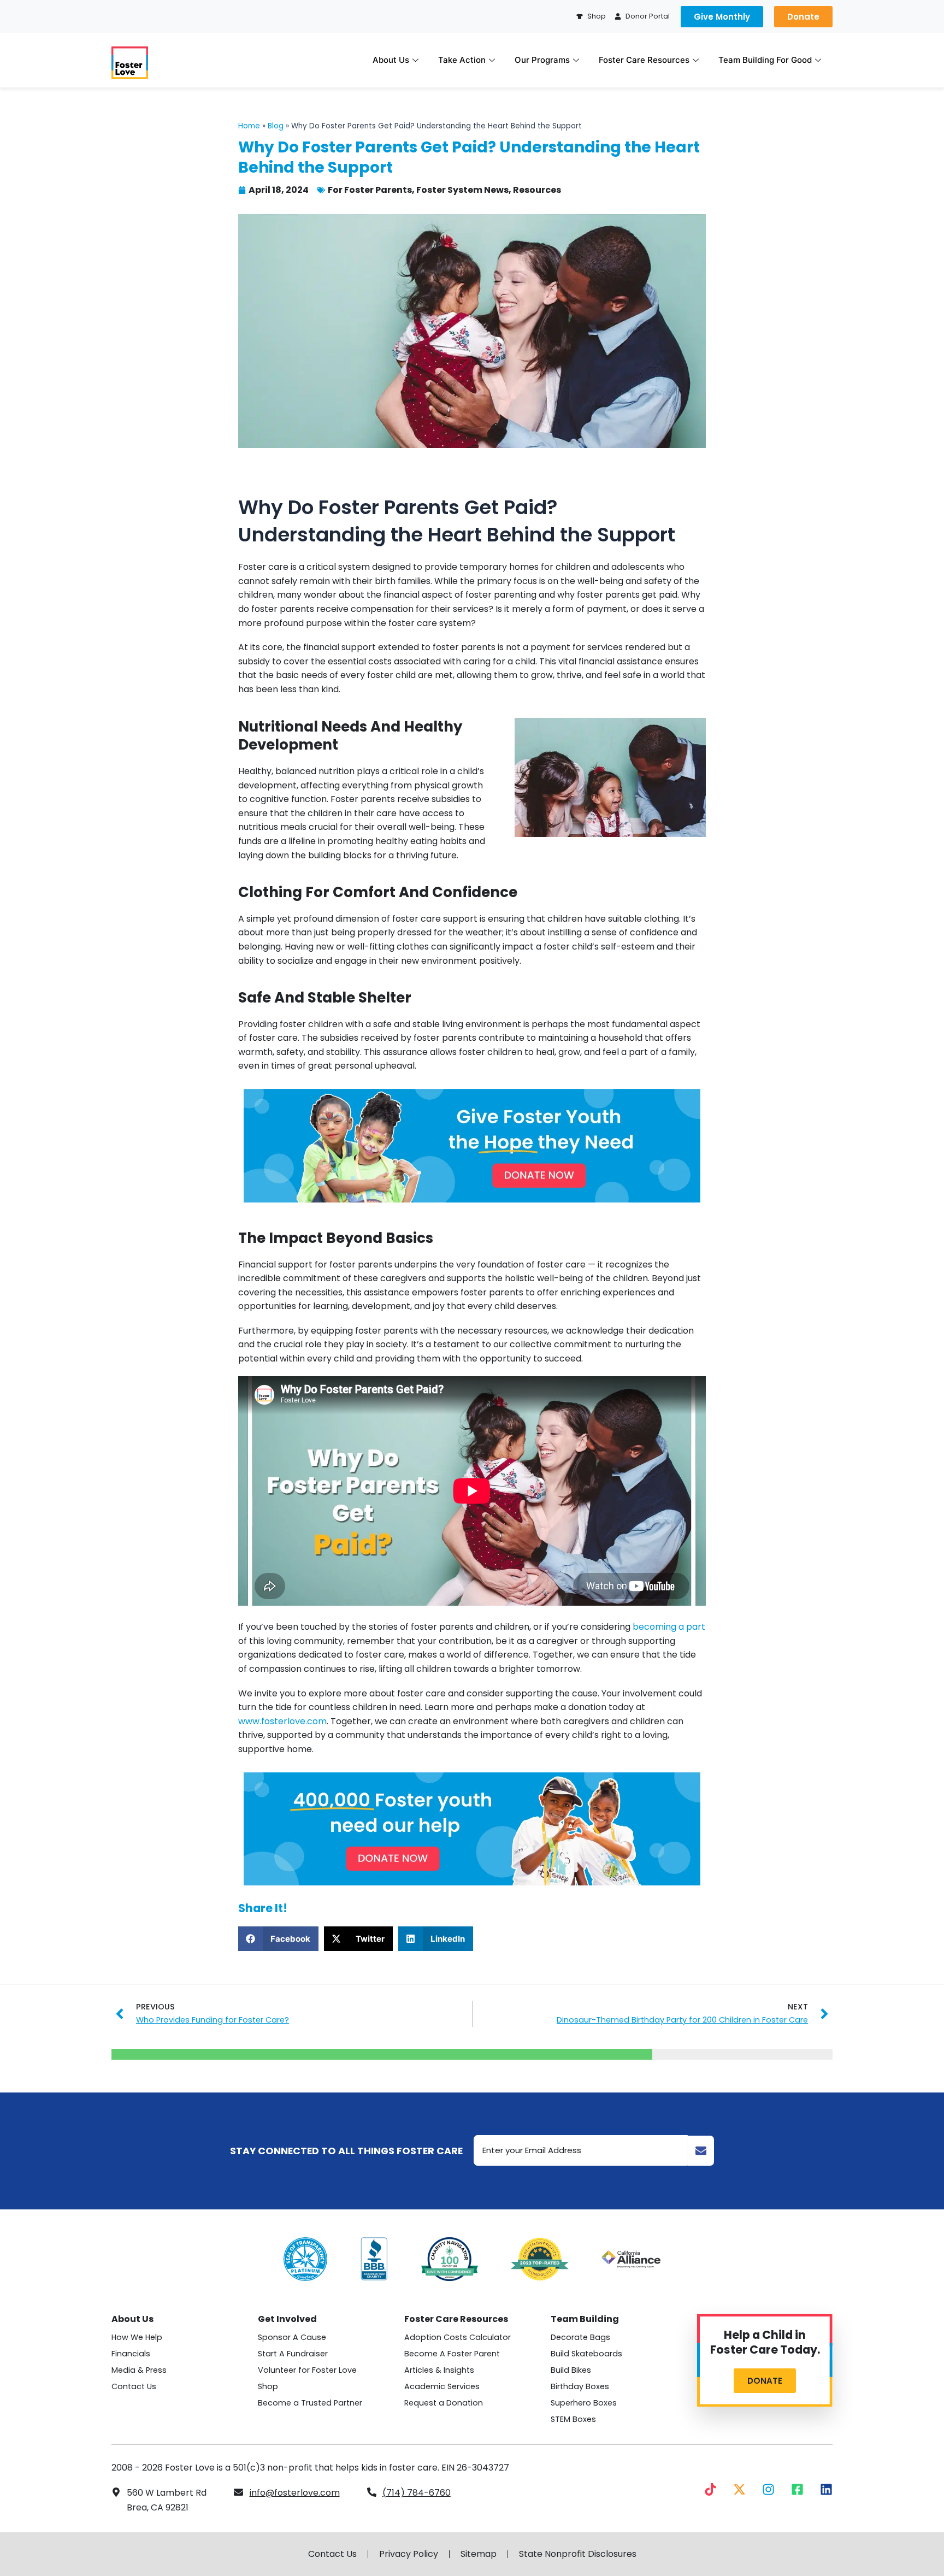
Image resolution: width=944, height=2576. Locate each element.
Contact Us (134, 2386)
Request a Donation (444, 2403)
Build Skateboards (586, 2354)
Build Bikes (571, 2370)
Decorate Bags (580, 2337)
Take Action (462, 60)
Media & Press (139, 2370)
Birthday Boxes (580, 2386)
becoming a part (669, 1627)
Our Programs (542, 60)
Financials (131, 2354)
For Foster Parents (370, 190)
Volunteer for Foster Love (307, 2370)
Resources (537, 190)
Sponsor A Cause (292, 2337)
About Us (391, 60)
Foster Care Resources (644, 60)
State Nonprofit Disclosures (578, 2554)
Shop (268, 2386)
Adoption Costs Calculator (458, 2337)
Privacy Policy (409, 2554)
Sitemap (479, 2554)
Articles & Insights (439, 2370)
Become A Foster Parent (452, 2354)
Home (249, 126)
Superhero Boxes (584, 2403)
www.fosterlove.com (282, 1721)
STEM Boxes (573, 2419)
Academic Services (442, 2386)
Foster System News (462, 190)
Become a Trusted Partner (310, 2403)
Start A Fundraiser (293, 2354)
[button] (278, 1939)
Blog (276, 126)
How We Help (137, 2337)
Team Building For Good (765, 60)
